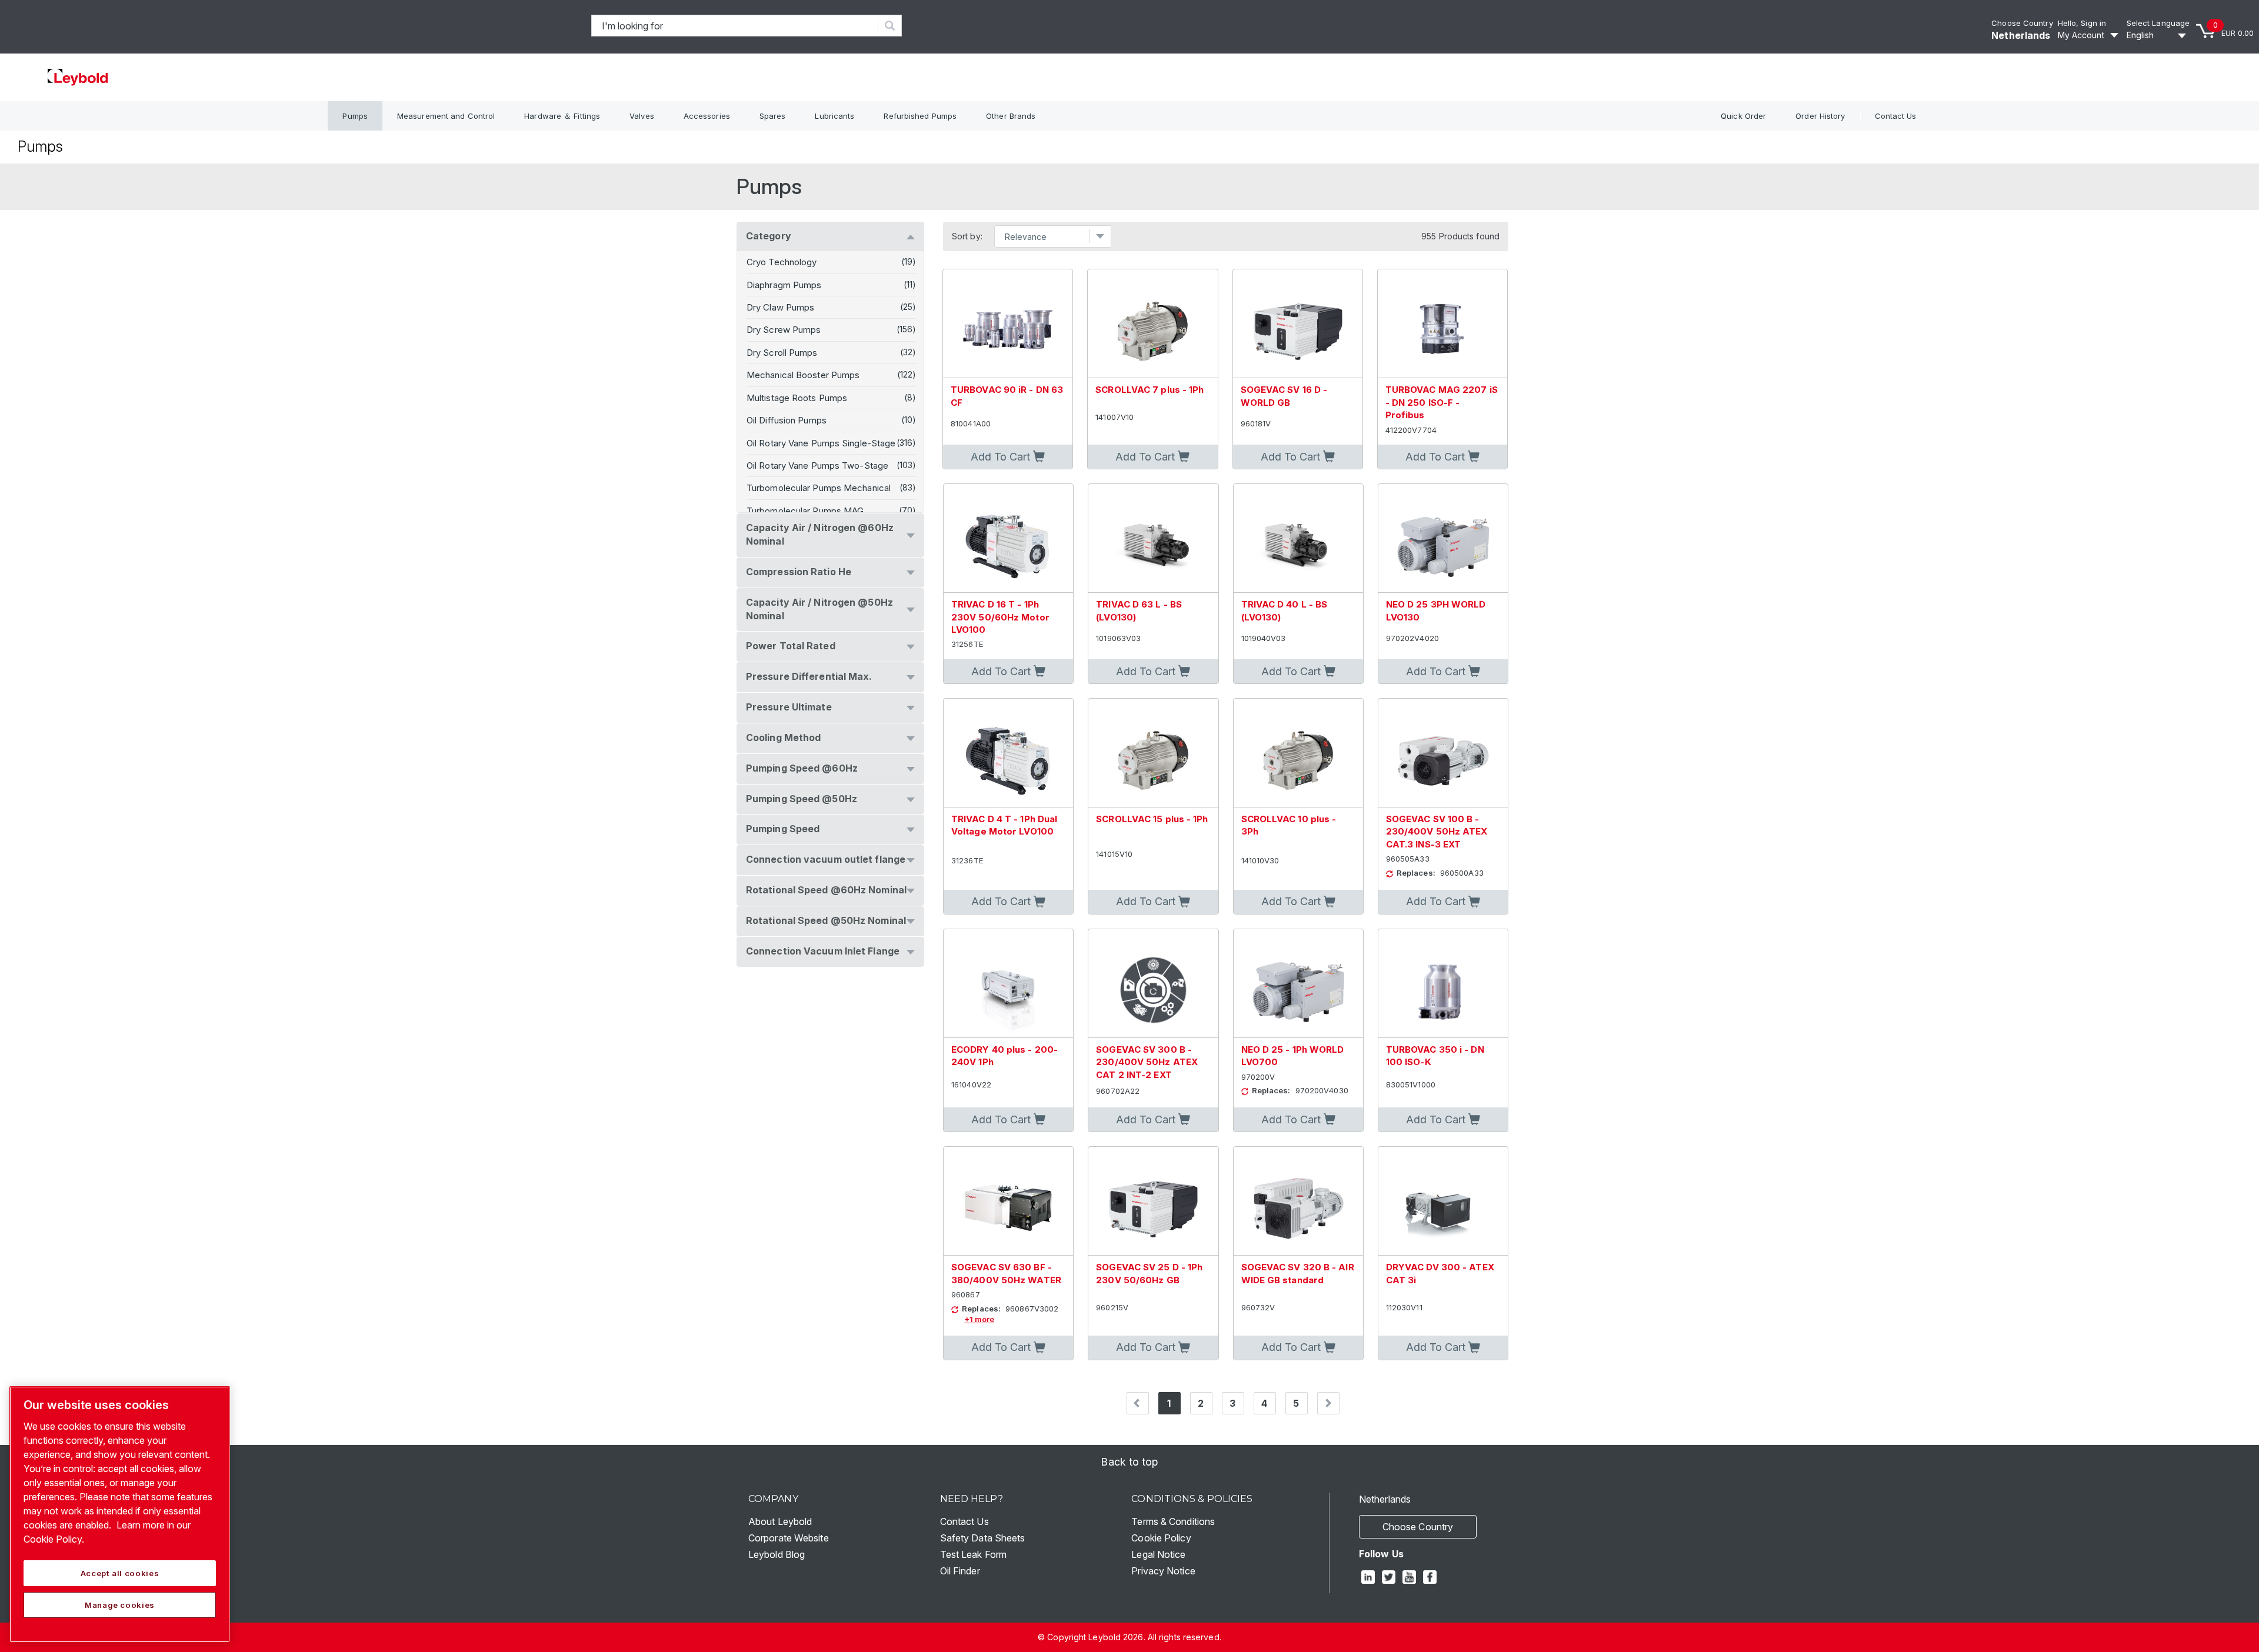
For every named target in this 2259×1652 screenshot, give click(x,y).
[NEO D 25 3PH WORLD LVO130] (1443, 538)
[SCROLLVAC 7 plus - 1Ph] (1152, 324)
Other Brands (1011, 116)
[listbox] (2158, 35)
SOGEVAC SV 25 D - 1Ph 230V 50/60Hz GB (1149, 1273)
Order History (1820, 116)
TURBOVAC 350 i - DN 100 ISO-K (1435, 1056)
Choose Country (2022, 23)
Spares (773, 116)
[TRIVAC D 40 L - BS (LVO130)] (1298, 538)
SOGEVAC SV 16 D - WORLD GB (1284, 396)
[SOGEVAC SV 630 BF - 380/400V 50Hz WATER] (1008, 1201)
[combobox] (735, 26)
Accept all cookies (120, 1573)
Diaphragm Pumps (784, 285)
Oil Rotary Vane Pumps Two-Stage (817, 465)
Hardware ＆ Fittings (562, 116)
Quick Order (1743, 116)
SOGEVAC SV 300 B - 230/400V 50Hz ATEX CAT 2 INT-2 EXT (1147, 1062)
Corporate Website (789, 1538)
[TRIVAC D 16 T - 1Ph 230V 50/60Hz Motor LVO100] (1008, 538)
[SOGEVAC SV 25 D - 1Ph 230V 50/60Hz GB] (1153, 1201)
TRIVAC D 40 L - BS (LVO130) (1285, 610)
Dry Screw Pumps (784, 330)
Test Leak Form (973, 1554)
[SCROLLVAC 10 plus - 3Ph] (1298, 753)
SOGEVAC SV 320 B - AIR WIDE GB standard (1298, 1273)
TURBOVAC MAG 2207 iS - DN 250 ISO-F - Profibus (1442, 402)
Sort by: (967, 236)
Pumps (355, 116)
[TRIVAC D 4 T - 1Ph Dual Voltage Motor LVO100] (1008, 753)
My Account (2081, 35)
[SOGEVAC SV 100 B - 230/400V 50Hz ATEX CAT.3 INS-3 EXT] (1443, 753)
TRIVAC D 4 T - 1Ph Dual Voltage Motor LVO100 (1004, 825)
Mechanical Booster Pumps (803, 375)
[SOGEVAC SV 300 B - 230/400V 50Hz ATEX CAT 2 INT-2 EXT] (1153, 984)
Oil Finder (960, 1571)
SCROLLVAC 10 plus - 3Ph (1289, 825)
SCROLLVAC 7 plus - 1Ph (1150, 390)
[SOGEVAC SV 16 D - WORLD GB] (1298, 324)
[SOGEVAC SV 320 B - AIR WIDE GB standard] (1298, 1201)
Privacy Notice (1163, 1571)
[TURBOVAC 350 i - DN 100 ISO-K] (1443, 984)
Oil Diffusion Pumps (787, 420)
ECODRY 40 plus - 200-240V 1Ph (1004, 1056)
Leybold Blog (777, 1554)
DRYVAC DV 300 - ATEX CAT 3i (1440, 1273)
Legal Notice (1158, 1554)
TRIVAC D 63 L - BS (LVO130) (1139, 610)
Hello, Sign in (2082, 23)
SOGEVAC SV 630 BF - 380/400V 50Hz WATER (1006, 1273)
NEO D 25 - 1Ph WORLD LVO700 (1293, 1056)
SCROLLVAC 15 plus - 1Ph (1152, 819)
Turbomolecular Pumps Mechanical (819, 488)
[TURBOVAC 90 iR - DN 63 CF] (1008, 324)
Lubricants (834, 116)
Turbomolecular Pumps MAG (805, 511)
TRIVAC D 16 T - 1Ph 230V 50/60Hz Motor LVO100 (1000, 617)
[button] (1008, 457)
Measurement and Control (446, 116)
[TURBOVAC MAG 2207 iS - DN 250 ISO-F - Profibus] (1442, 324)
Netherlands (2021, 35)
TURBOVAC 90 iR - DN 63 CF (1007, 396)
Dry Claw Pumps (780, 307)
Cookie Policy (1161, 1538)
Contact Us (1896, 116)
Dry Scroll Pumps (782, 353)
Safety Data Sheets (983, 1538)
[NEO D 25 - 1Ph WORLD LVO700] (1298, 984)
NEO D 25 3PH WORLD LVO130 (1436, 610)
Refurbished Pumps (920, 116)
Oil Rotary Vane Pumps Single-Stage (821, 443)
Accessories (707, 116)
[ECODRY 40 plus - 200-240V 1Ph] (1008, 984)
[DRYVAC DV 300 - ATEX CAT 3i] (1443, 1201)
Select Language (2158, 23)
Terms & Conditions (1173, 1521)
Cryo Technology (782, 262)
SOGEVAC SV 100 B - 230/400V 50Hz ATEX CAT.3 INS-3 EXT (1437, 832)
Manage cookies (120, 1605)
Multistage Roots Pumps (797, 398)
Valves (642, 116)
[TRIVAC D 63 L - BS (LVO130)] (1153, 538)
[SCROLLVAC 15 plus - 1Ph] (1153, 753)
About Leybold (780, 1521)
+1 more (979, 1319)
